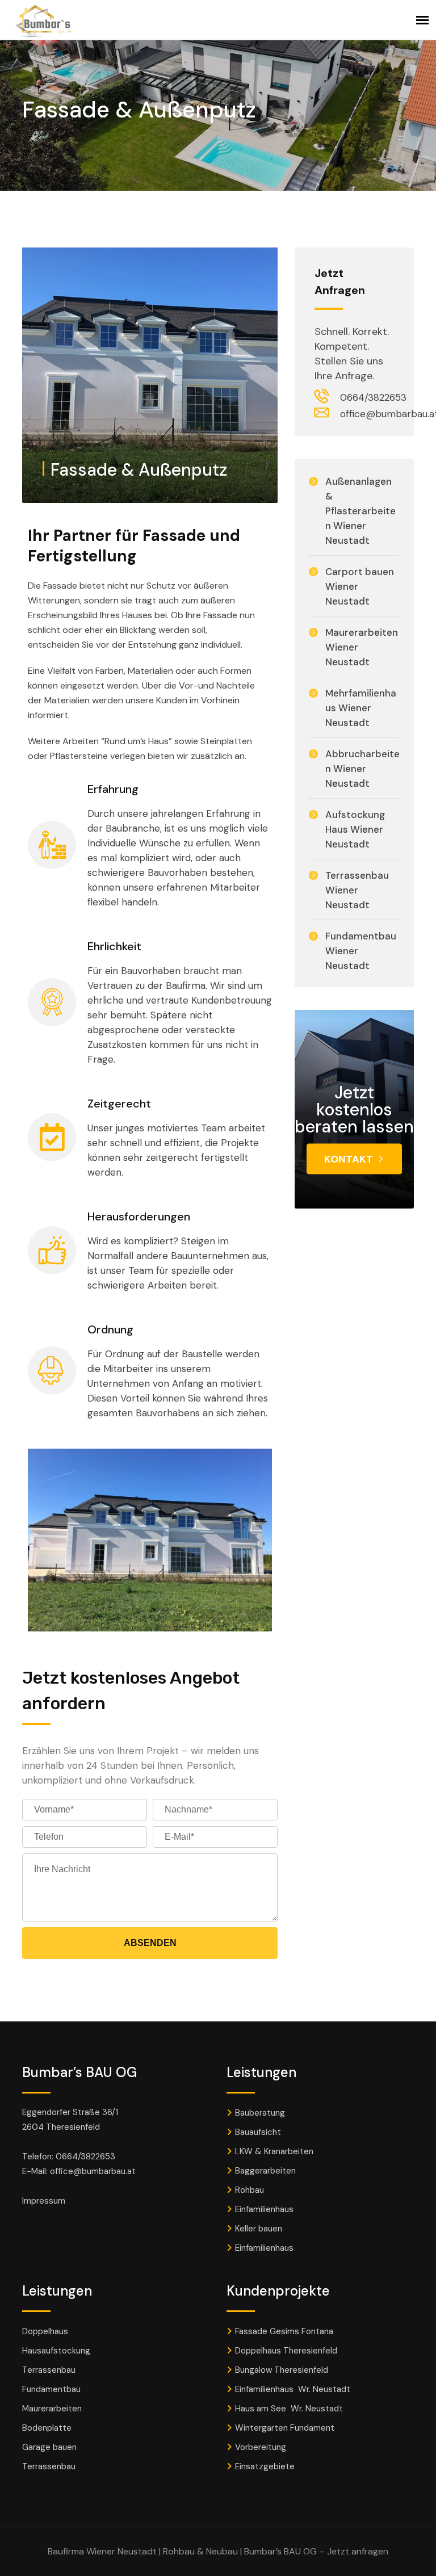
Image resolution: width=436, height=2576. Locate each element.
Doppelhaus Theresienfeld (286, 2351)
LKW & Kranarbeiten (274, 2151)
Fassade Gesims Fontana (284, 2331)
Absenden (150, 1943)
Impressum (44, 2201)
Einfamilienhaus (264, 2209)
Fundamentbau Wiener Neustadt (361, 951)
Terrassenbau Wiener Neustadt (357, 890)
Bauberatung (260, 2113)
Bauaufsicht (258, 2132)
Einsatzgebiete (265, 2466)
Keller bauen (259, 2229)
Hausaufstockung (56, 2351)
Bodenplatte (47, 2428)
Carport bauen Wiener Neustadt (360, 586)
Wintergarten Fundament (286, 2428)
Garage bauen (49, 2447)
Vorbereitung (261, 2447)
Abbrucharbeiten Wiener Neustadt (362, 769)
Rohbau (250, 2190)
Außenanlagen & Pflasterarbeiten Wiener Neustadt (360, 511)
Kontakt (349, 1159)
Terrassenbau (49, 2370)
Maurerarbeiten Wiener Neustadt (362, 647)
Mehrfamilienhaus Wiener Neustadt (361, 708)
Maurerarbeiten (52, 2409)
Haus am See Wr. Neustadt (289, 2409)
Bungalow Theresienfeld (282, 2370)
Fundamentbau (51, 2389)
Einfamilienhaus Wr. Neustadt (293, 2389)
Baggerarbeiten (265, 2171)
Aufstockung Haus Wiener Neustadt (355, 829)
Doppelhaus (45, 2331)
